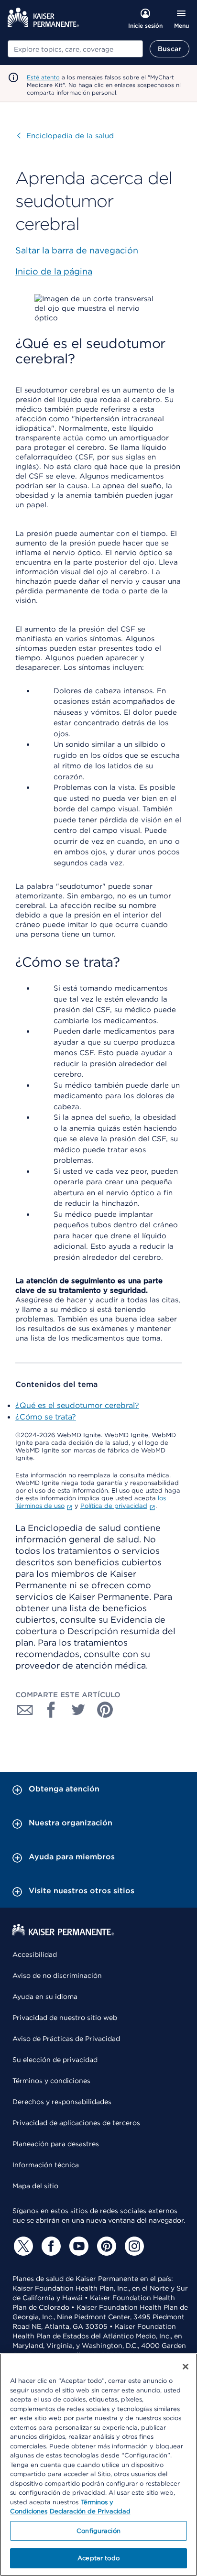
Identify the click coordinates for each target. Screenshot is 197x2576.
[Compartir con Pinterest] (105, 1710)
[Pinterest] (105, 2246)
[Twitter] (22, 2246)
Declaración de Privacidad (90, 2511)
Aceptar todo (98, 2558)
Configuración (98, 2531)
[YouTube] (77, 2246)
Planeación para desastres (56, 2144)
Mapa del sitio (35, 2186)
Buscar (170, 49)
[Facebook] (50, 2246)
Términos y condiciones (51, 2081)
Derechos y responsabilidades (62, 2102)
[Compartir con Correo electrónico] (25, 1710)
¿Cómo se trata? (46, 1417)
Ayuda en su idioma (45, 1997)
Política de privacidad (114, 1506)
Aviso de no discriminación (57, 1976)
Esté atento (43, 77)
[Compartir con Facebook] (52, 1710)
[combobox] (75, 49)
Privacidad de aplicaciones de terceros (76, 2123)
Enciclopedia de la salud (66, 136)
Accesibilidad (35, 1954)
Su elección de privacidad (55, 2060)
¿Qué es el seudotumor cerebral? (77, 1405)
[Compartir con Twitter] (78, 1710)
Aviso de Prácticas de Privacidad (66, 2039)
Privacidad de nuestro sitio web (65, 2018)
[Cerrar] (186, 2367)
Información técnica (46, 2165)
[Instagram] (133, 2246)
